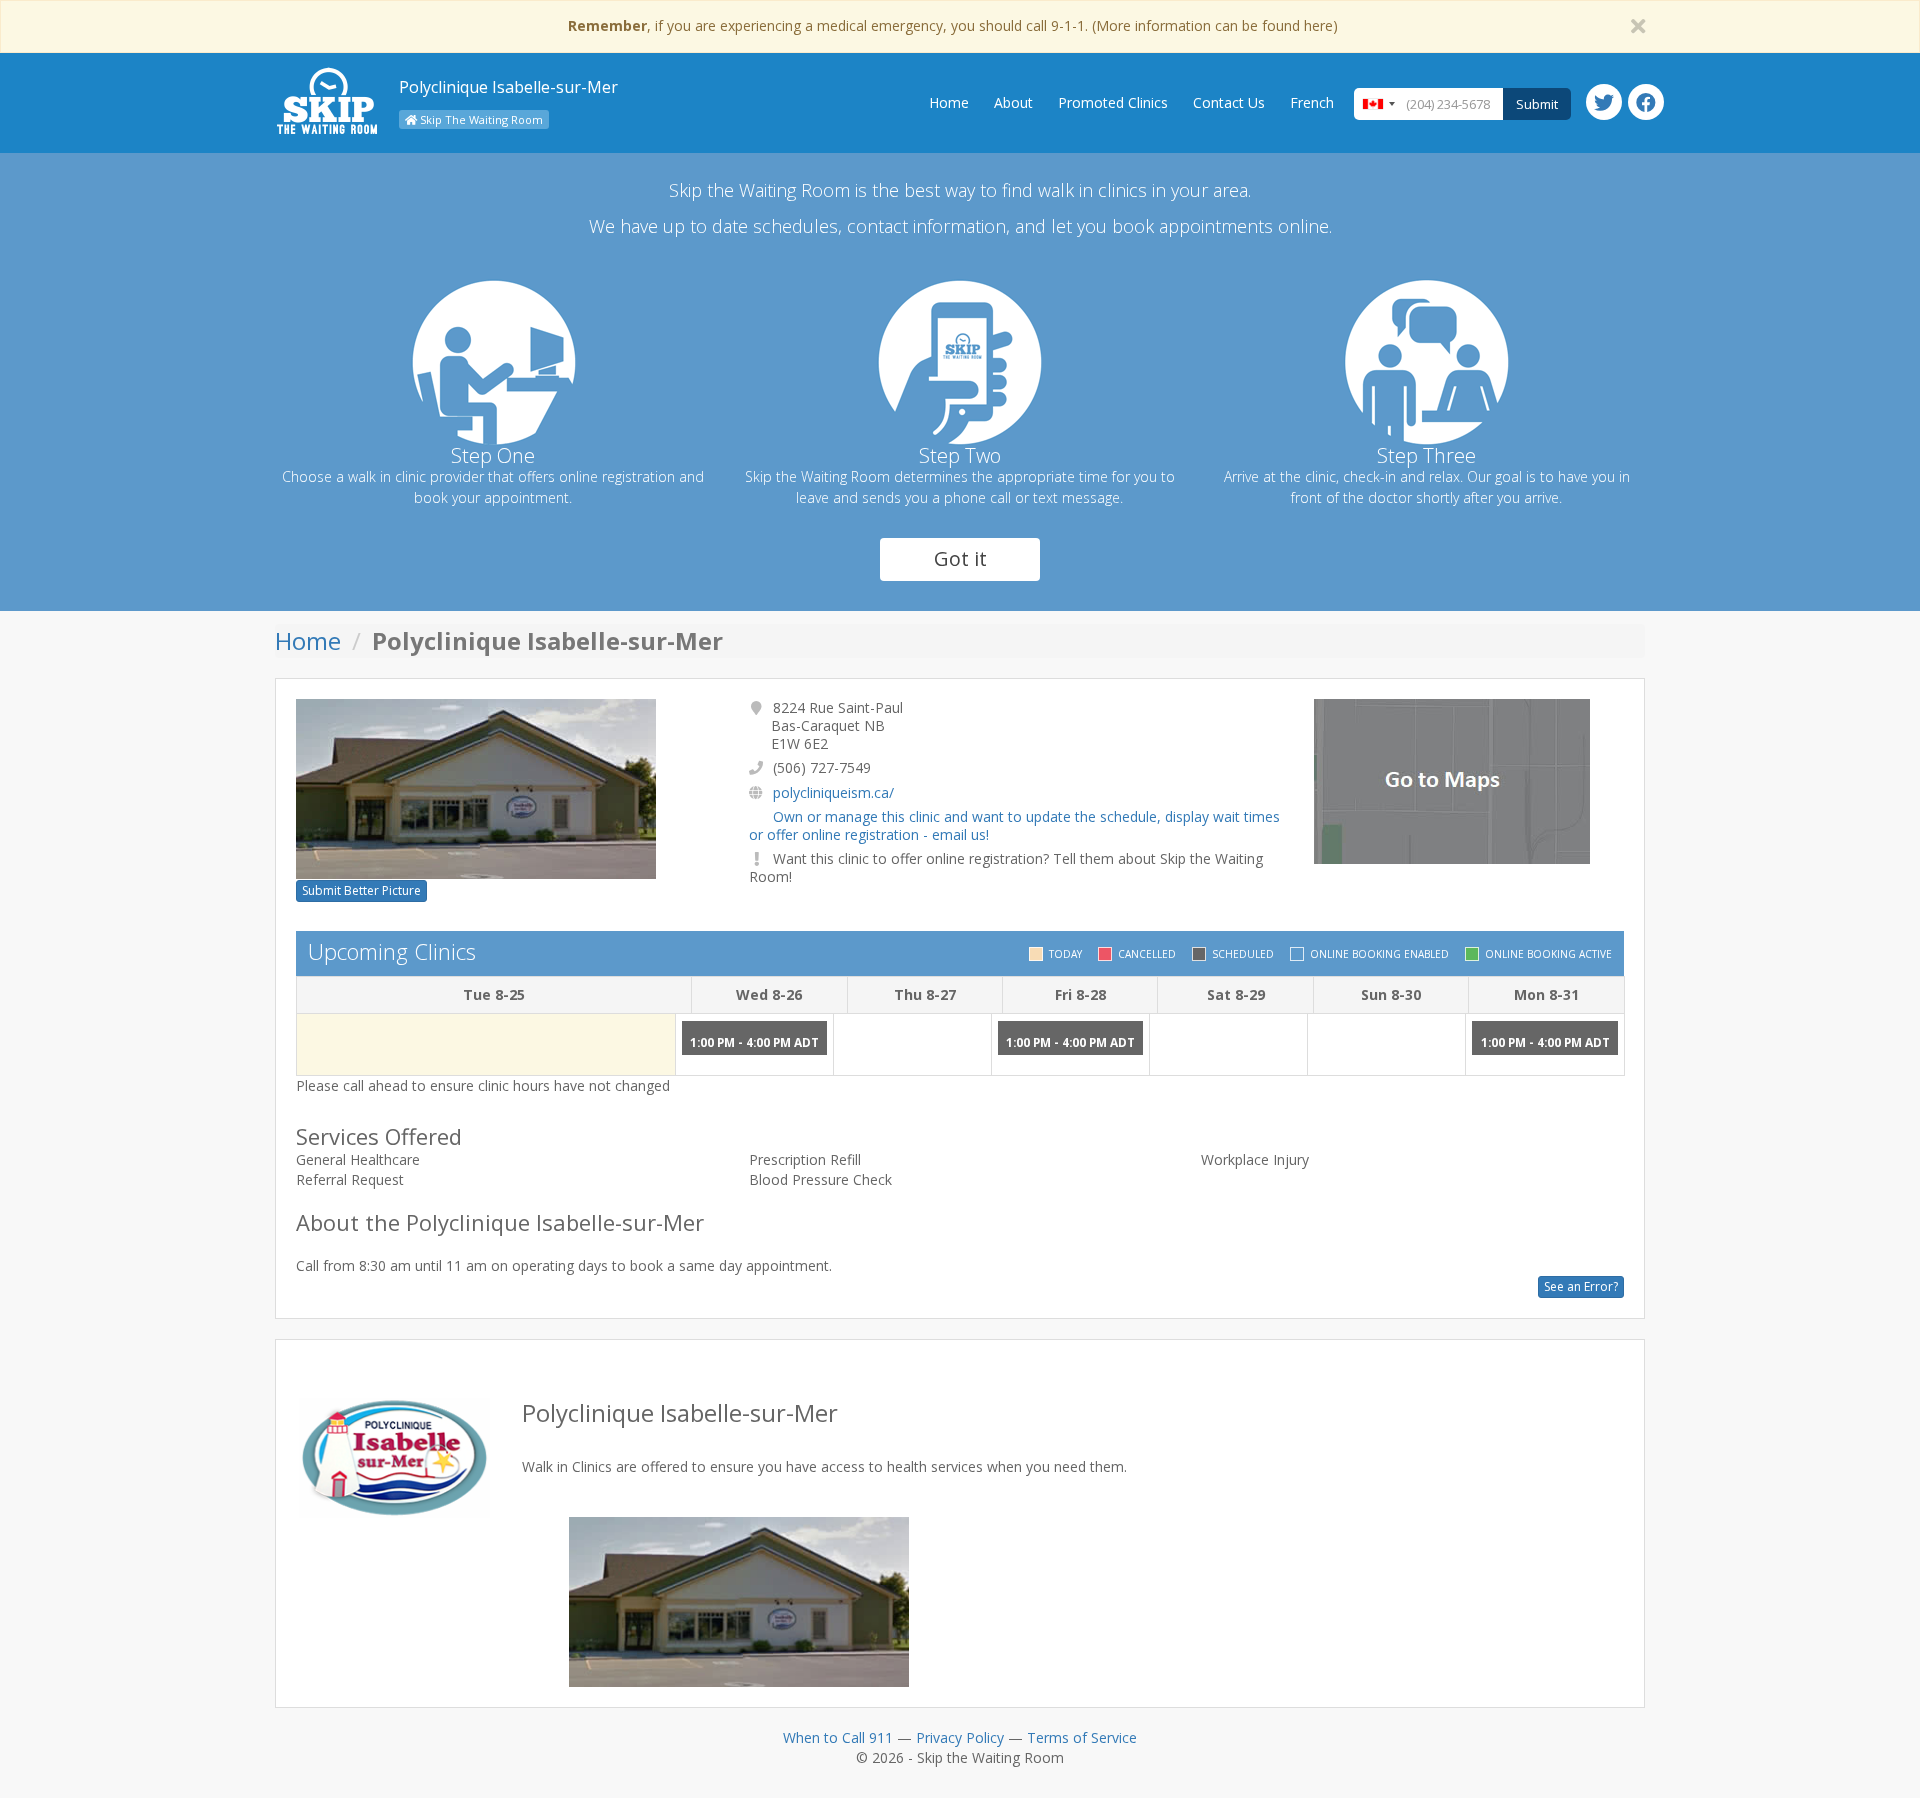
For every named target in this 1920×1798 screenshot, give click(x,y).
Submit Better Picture (361, 890)
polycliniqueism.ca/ (833, 792)
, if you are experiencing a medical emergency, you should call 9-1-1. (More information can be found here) (953, 25)
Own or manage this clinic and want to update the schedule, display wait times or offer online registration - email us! (1014, 825)
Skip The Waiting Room (480, 119)
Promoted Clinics (1113, 102)
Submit (1537, 104)
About (1013, 102)
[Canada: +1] (1378, 104)
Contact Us (1229, 102)
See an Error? (1581, 1286)
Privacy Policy (960, 1737)
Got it (960, 558)
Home (949, 102)
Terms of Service (1082, 1737)
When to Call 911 (838, 1737)
